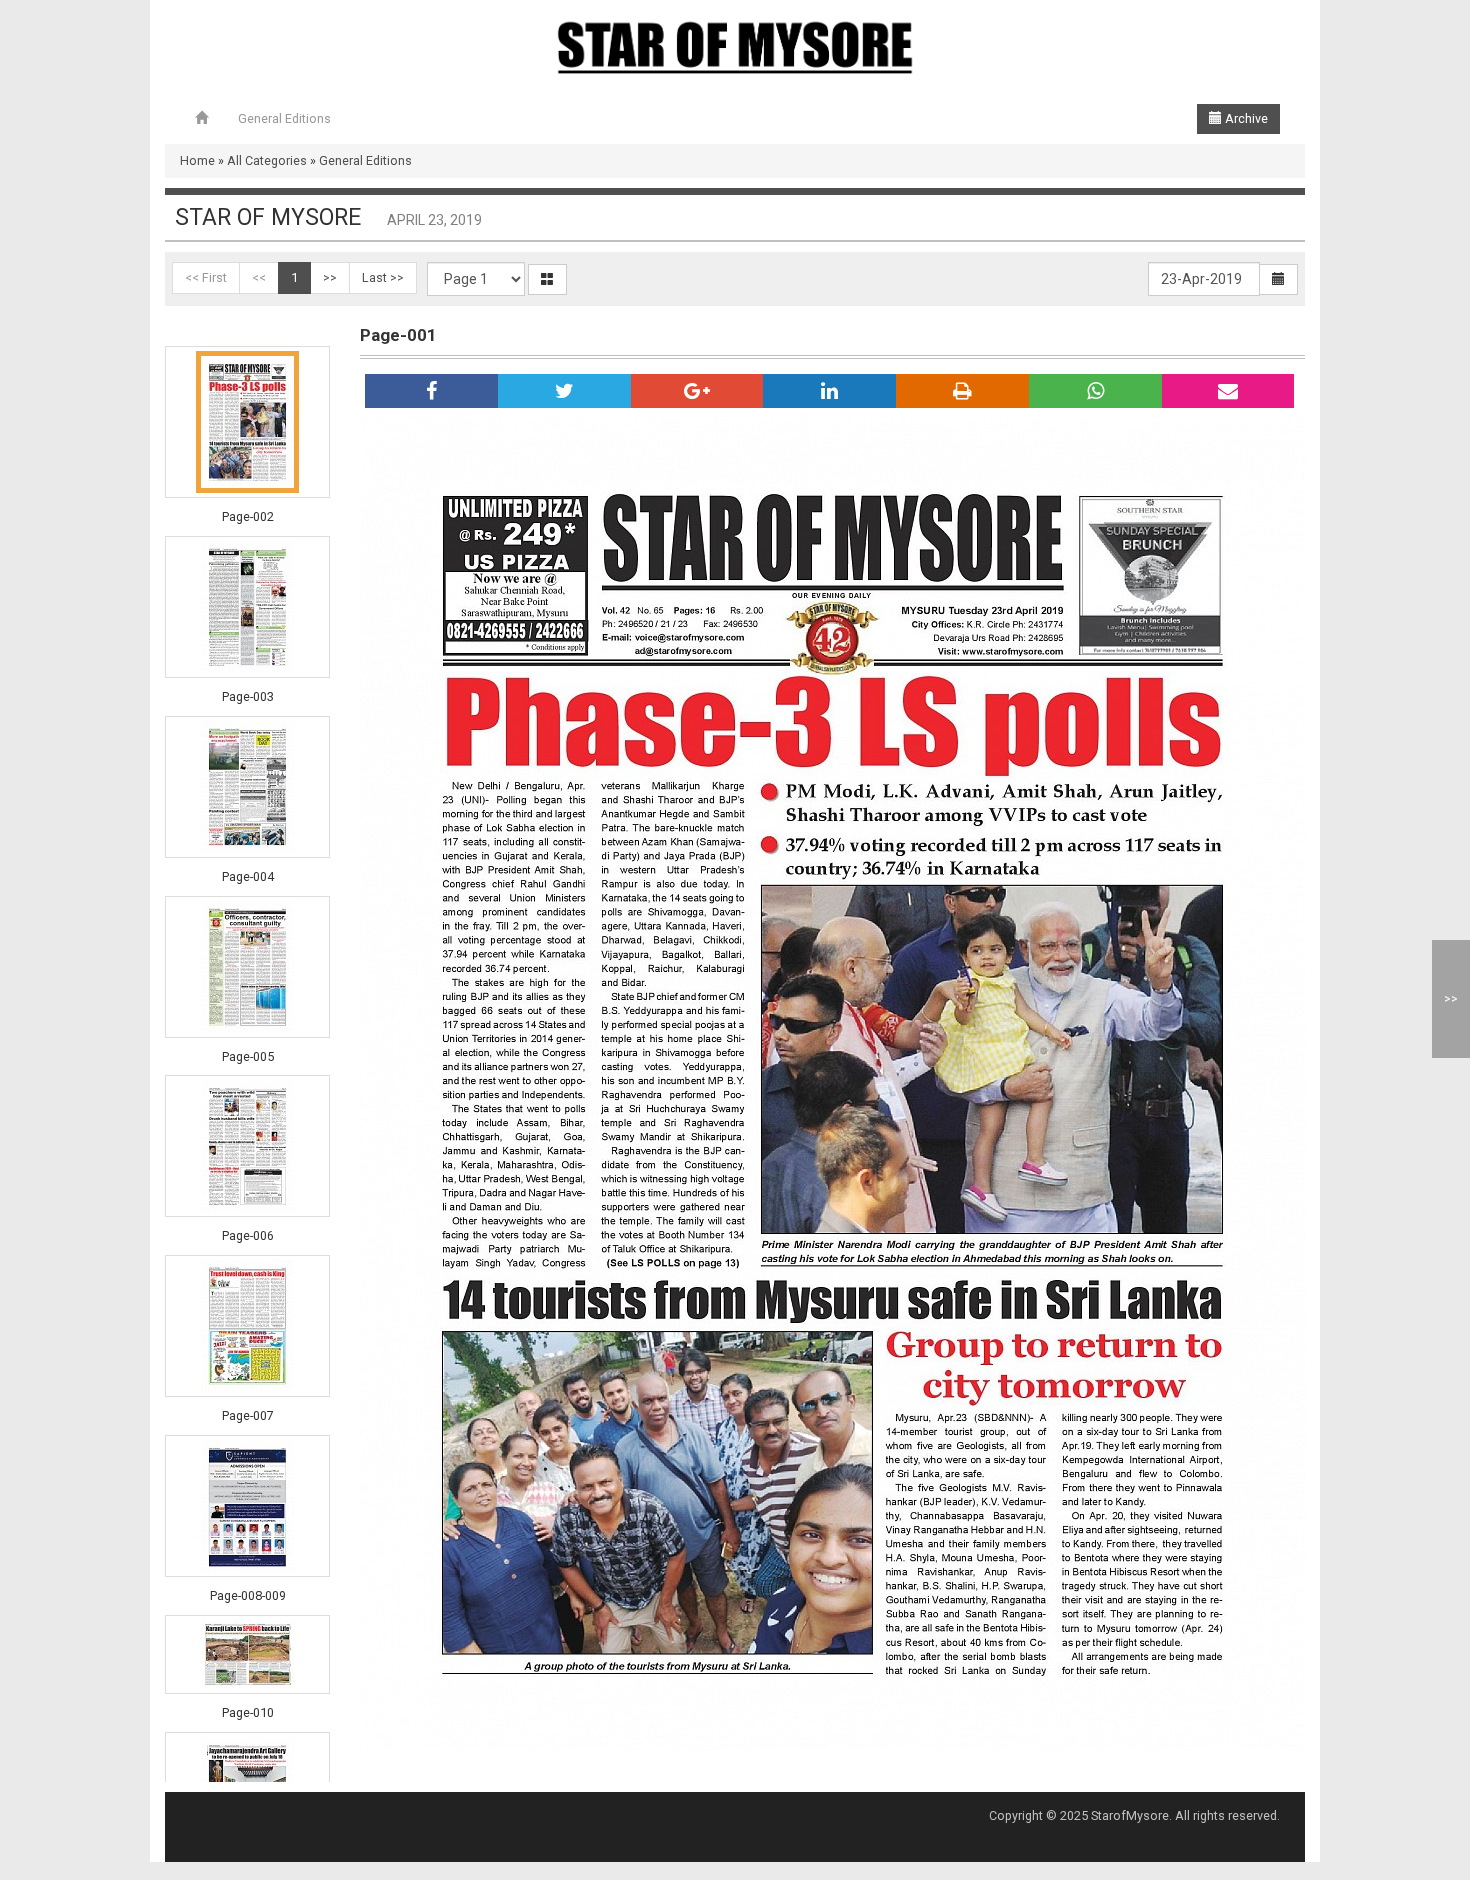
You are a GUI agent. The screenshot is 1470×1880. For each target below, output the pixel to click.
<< (259, 277)
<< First (206, 277)
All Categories (267, 160)
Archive (1245, 118)
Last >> (383, 277)
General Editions (284, 118)
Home (197, 160)
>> (330, 277)
